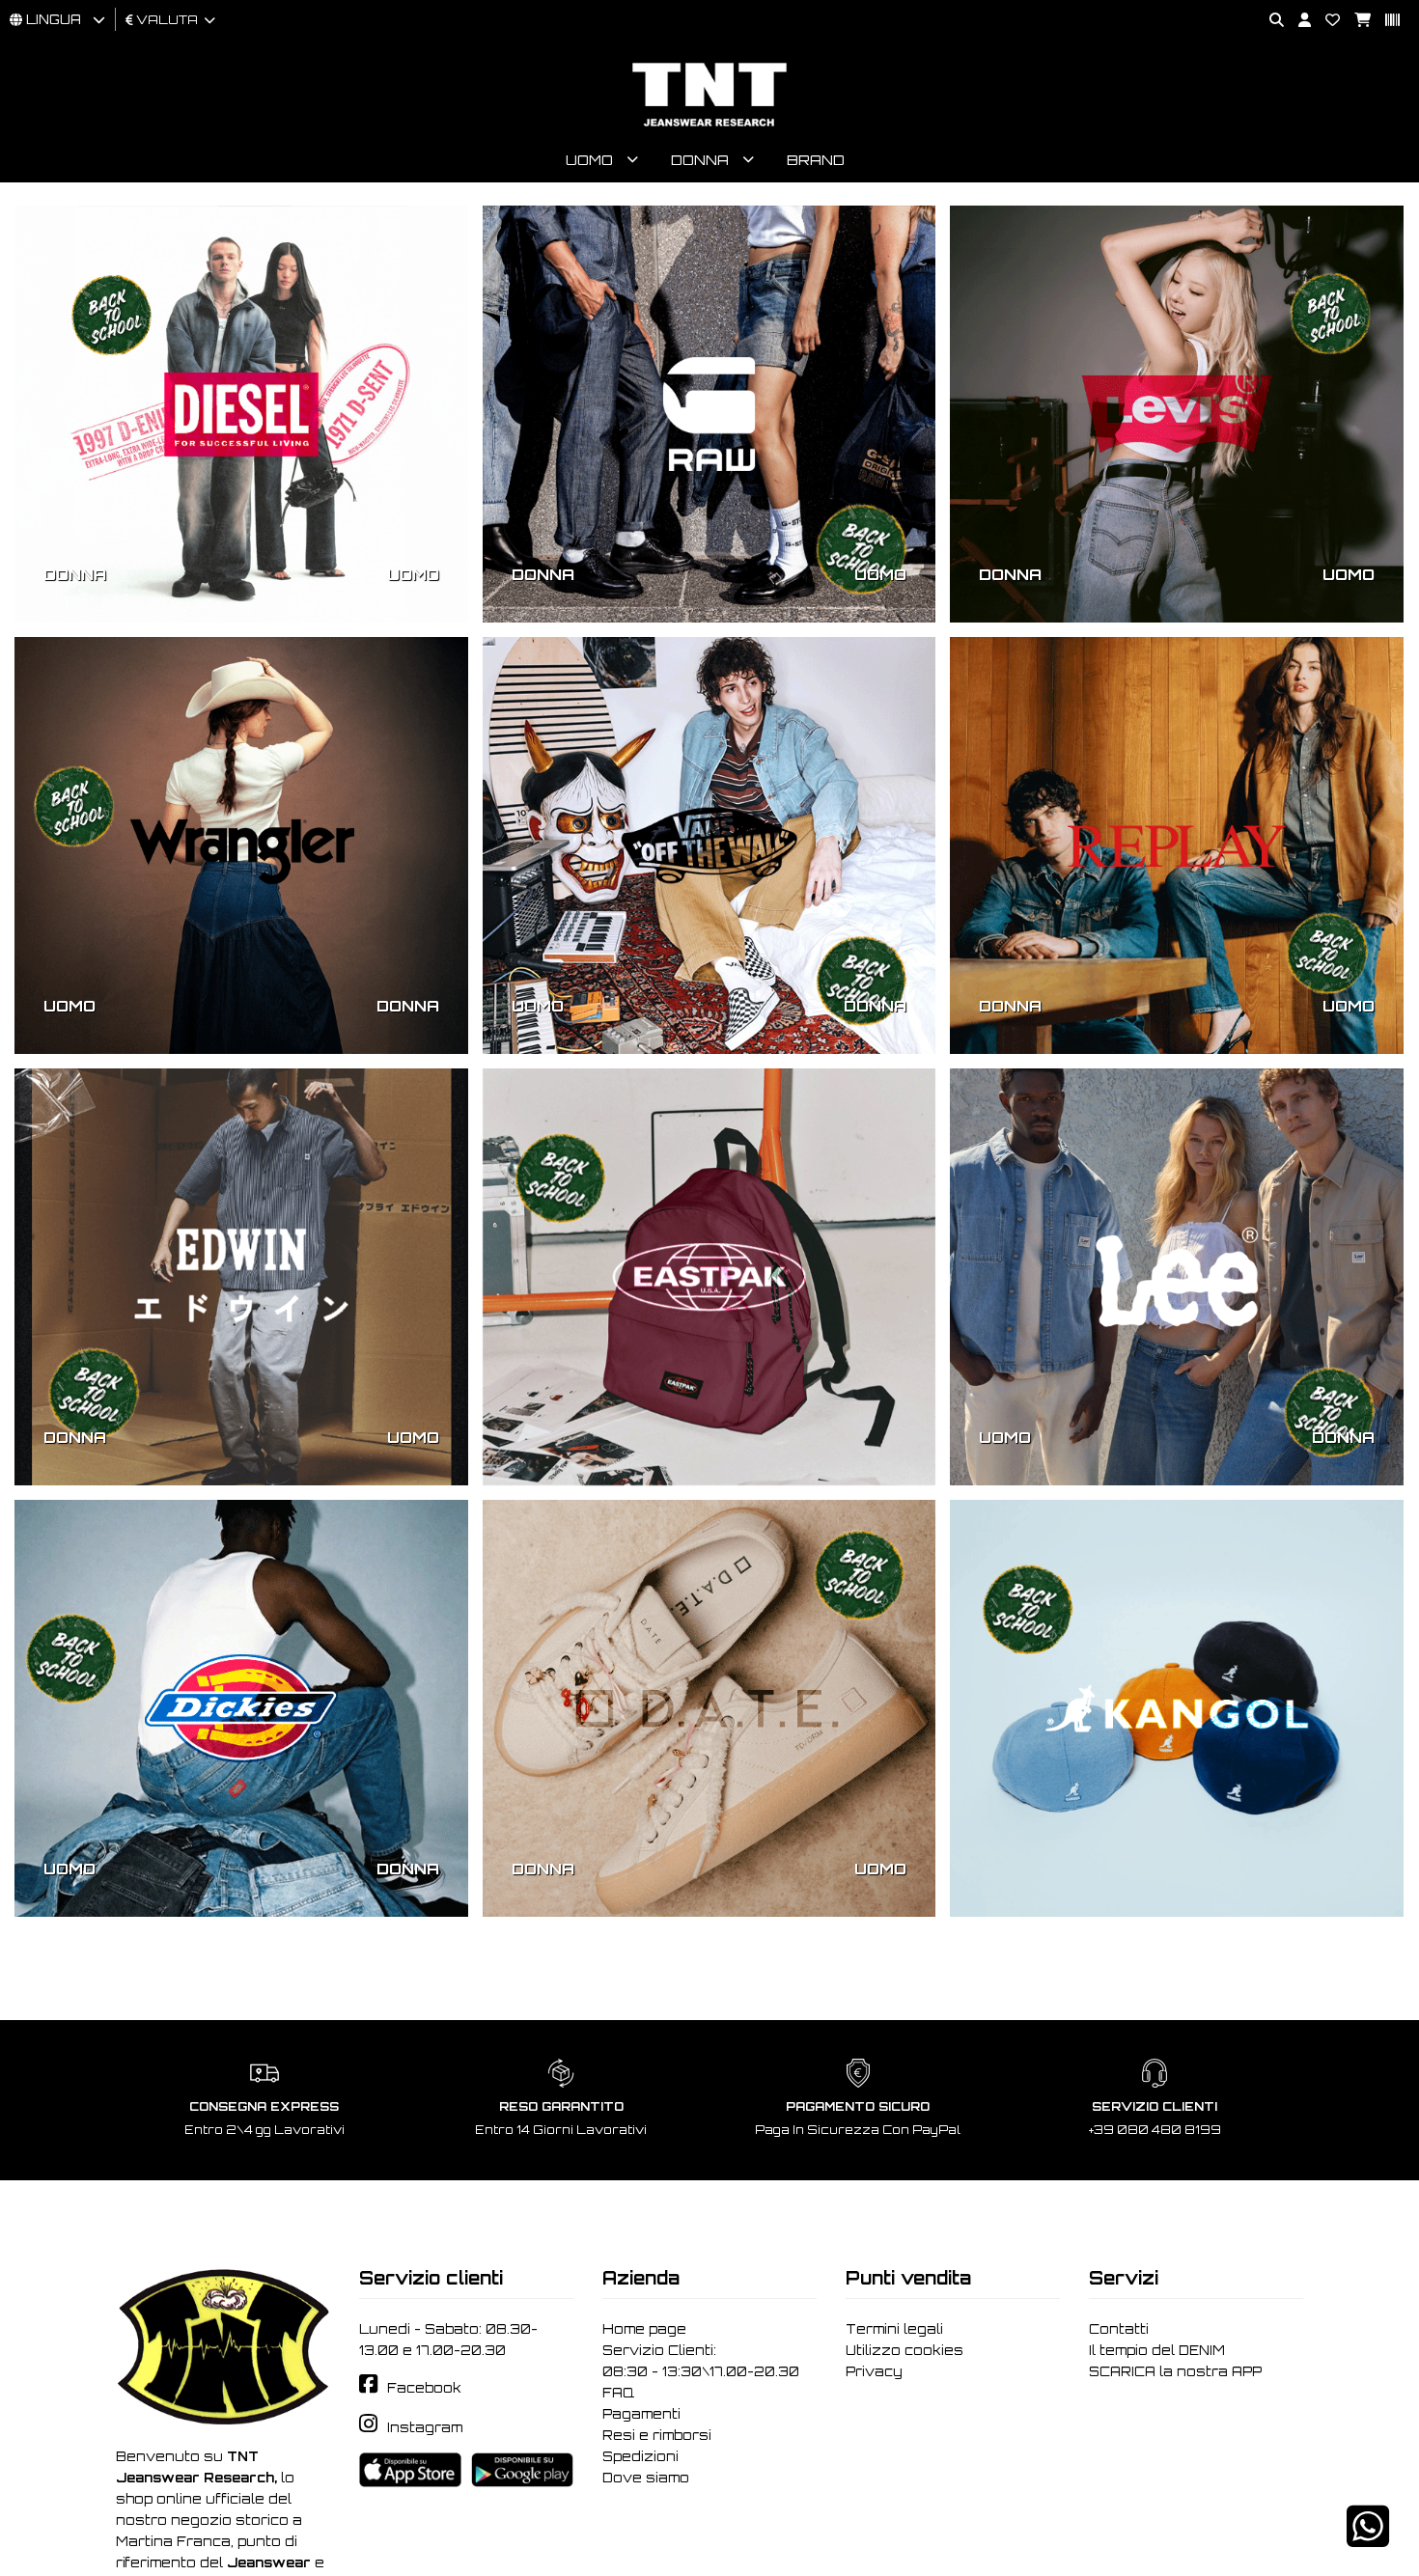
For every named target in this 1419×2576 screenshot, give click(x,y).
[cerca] (1269, 21)
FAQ (618, 2393)
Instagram (425, 2427)
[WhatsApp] (1368, 2539)
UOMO (413, 574)
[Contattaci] (1325, 21)
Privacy (874, 2371)
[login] (1297, 21)
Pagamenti (641, 2414)
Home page (644, 2329)
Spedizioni (640, 2456)
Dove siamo (646, 2478)
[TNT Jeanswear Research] (709, 126)
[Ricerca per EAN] (1385, 21)
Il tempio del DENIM (1157, 2350)
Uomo (589, 160)
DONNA (75, 574)
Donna (700, 160)
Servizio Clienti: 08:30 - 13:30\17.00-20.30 (701, 2361)
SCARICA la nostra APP (1175, 2371)
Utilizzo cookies (904, 2350)
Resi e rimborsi (657, 2435)
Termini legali (894, 2329)
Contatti (1119, 2329)
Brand (816, 160)
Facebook (424, 2388)
